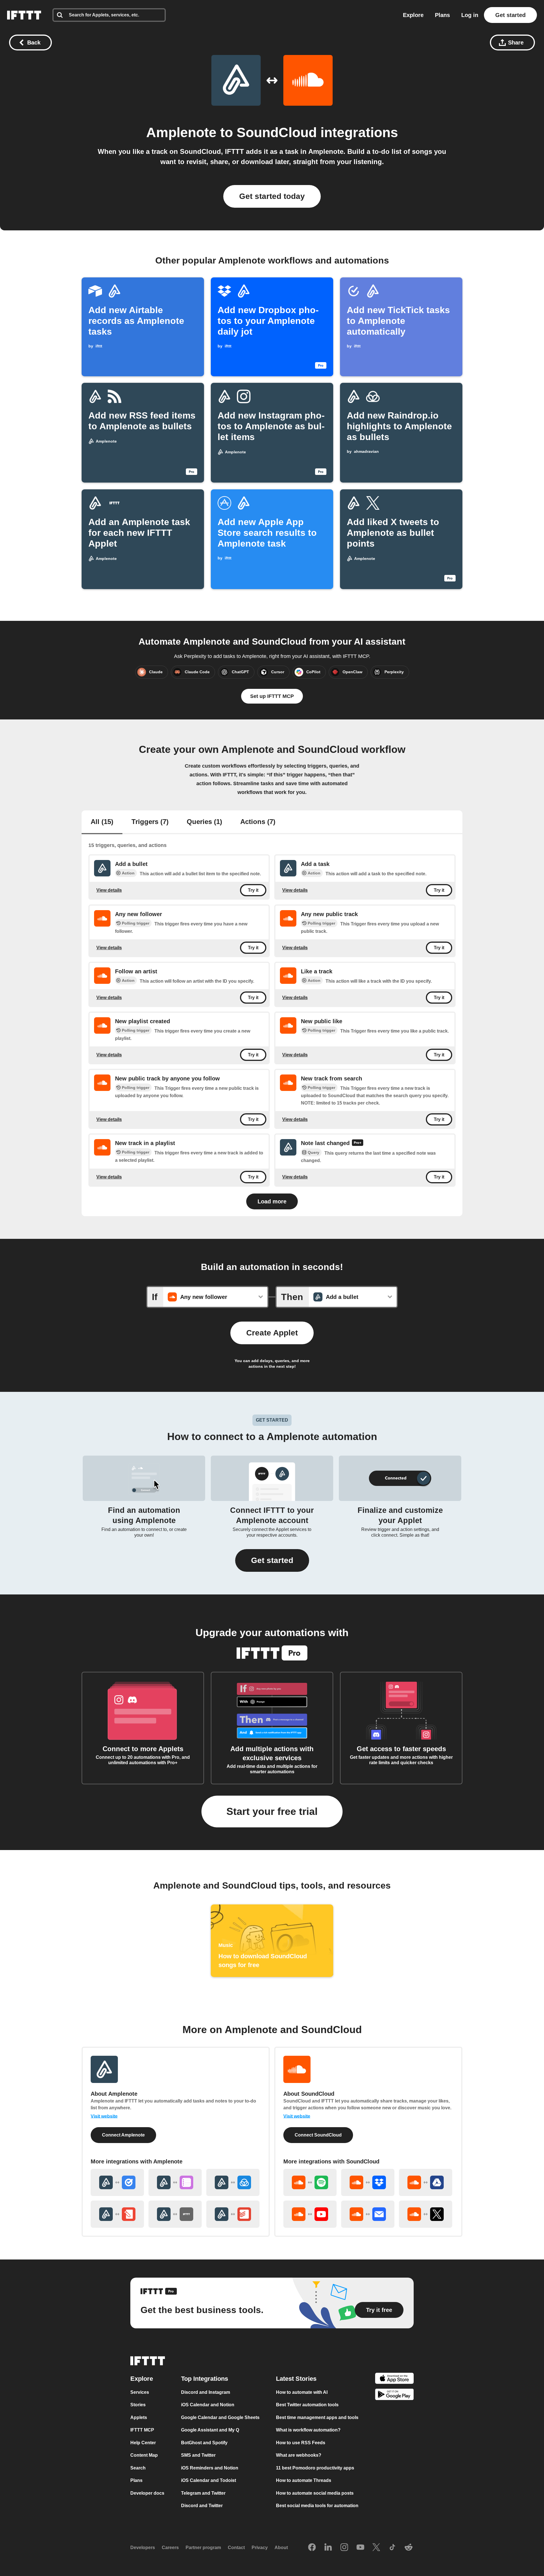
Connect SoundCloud (318, 2135)
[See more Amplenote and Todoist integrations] (233, 2214)
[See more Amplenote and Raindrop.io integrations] (233, 2182)
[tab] (102, 822)
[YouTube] (360, 2548)
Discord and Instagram (206, 2392)
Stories (138, 2405)
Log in (470, 15)
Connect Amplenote (123, 2135)
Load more (272, 1201)
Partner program (203, 2548)
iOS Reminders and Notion (210, 2468)
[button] (272, 1560)
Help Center (143, 2443)
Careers (170, 2548)
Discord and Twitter (202, 2506)
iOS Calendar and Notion (208, 2405)
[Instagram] (344, 2548)
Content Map (144, 2455)
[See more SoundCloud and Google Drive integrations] (426, 2182)
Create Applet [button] (272, 1333)
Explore (413, 15)
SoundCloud (277, 132)
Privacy (260, 2548)
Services (140, 2392)
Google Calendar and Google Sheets (220, 2417)
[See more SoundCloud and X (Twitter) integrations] (426, 2214)
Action (128, 873)
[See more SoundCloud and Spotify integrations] (310, 2182)
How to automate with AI (302, 2392)
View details (109, 890)
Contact (236, 2548)
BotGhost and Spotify (204, 2443)
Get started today (272, 196)
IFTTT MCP (142, 2430)
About (281, 2548)
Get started (510, 15)
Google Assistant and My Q (210, 2430)
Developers (143, 2548)
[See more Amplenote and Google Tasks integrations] (117, 2182)
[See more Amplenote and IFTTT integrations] (175, 2214)
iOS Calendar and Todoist (209, 2480)
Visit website (104, 2116)
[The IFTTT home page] (24, 15)
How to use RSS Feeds (301, 2443)
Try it (253, 890)
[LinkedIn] (328, 2548)
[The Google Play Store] (394, 2396)
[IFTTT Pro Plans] (358, 1143)
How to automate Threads (304, 2480)
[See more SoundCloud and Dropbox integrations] (368, 2182)
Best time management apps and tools (317, 2417)
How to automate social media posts (315, 2493)
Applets (139, 2417)
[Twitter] (376, 2548)
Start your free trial (272, 1811)
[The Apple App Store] (394, 2379)
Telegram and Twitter (203, 2493)
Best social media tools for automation (317, 2506)
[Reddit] (409, 2548)
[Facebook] (312, 2548)
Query (314, 1153)
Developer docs (147, 2493)
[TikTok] (392, 2548)
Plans (442, 15)
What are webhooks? (299, 2455)
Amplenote (181, 132)
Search (138, 2468)
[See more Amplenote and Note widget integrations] (117, 2214)
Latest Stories (296, 2379)
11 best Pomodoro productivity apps (315, 2468)
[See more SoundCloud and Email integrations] (368, 2214)
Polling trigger (136, 923)
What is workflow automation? (308, 2430)
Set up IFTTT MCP (272, 696)
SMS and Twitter (198, 2455)
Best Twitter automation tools (307, 2405)
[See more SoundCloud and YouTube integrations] (310, 2214)
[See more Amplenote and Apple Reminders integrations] (175, 2182)
